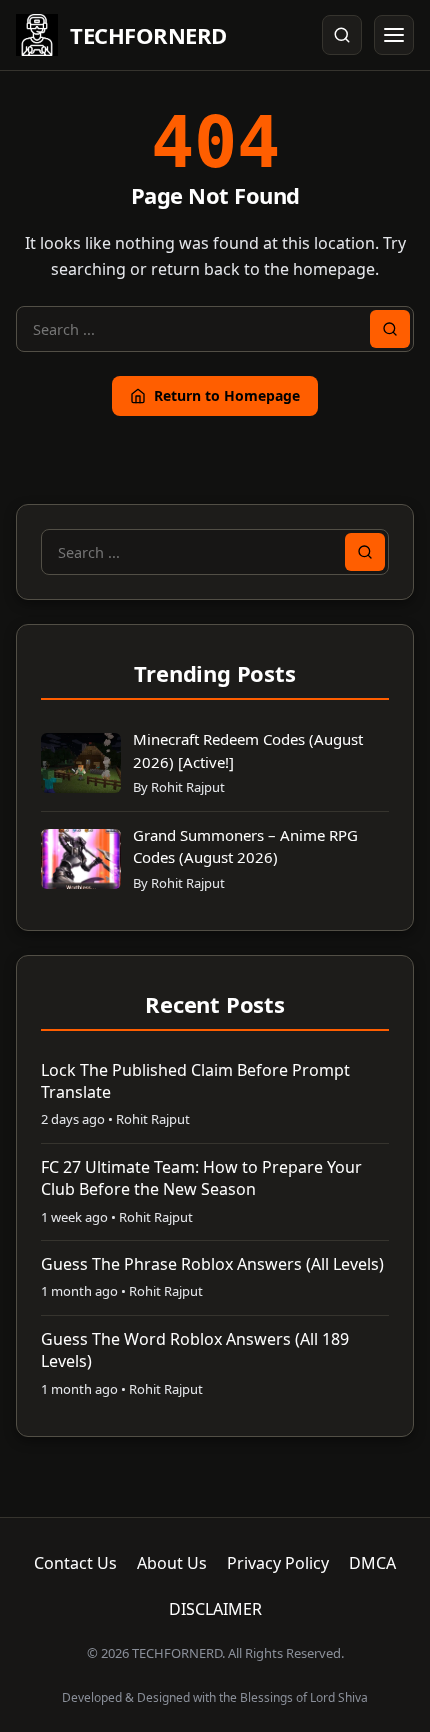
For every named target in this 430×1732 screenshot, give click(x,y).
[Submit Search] (390, 329)
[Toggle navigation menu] (394, 35)
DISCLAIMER (215, 1609)
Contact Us (75, 1563)
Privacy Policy (278, 1563)
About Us (172, 1563)
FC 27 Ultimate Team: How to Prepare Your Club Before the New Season (201, 1178)
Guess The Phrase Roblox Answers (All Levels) (212, 1264)
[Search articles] (342, 35)
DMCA (372, 1563)
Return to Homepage (227, 395)
